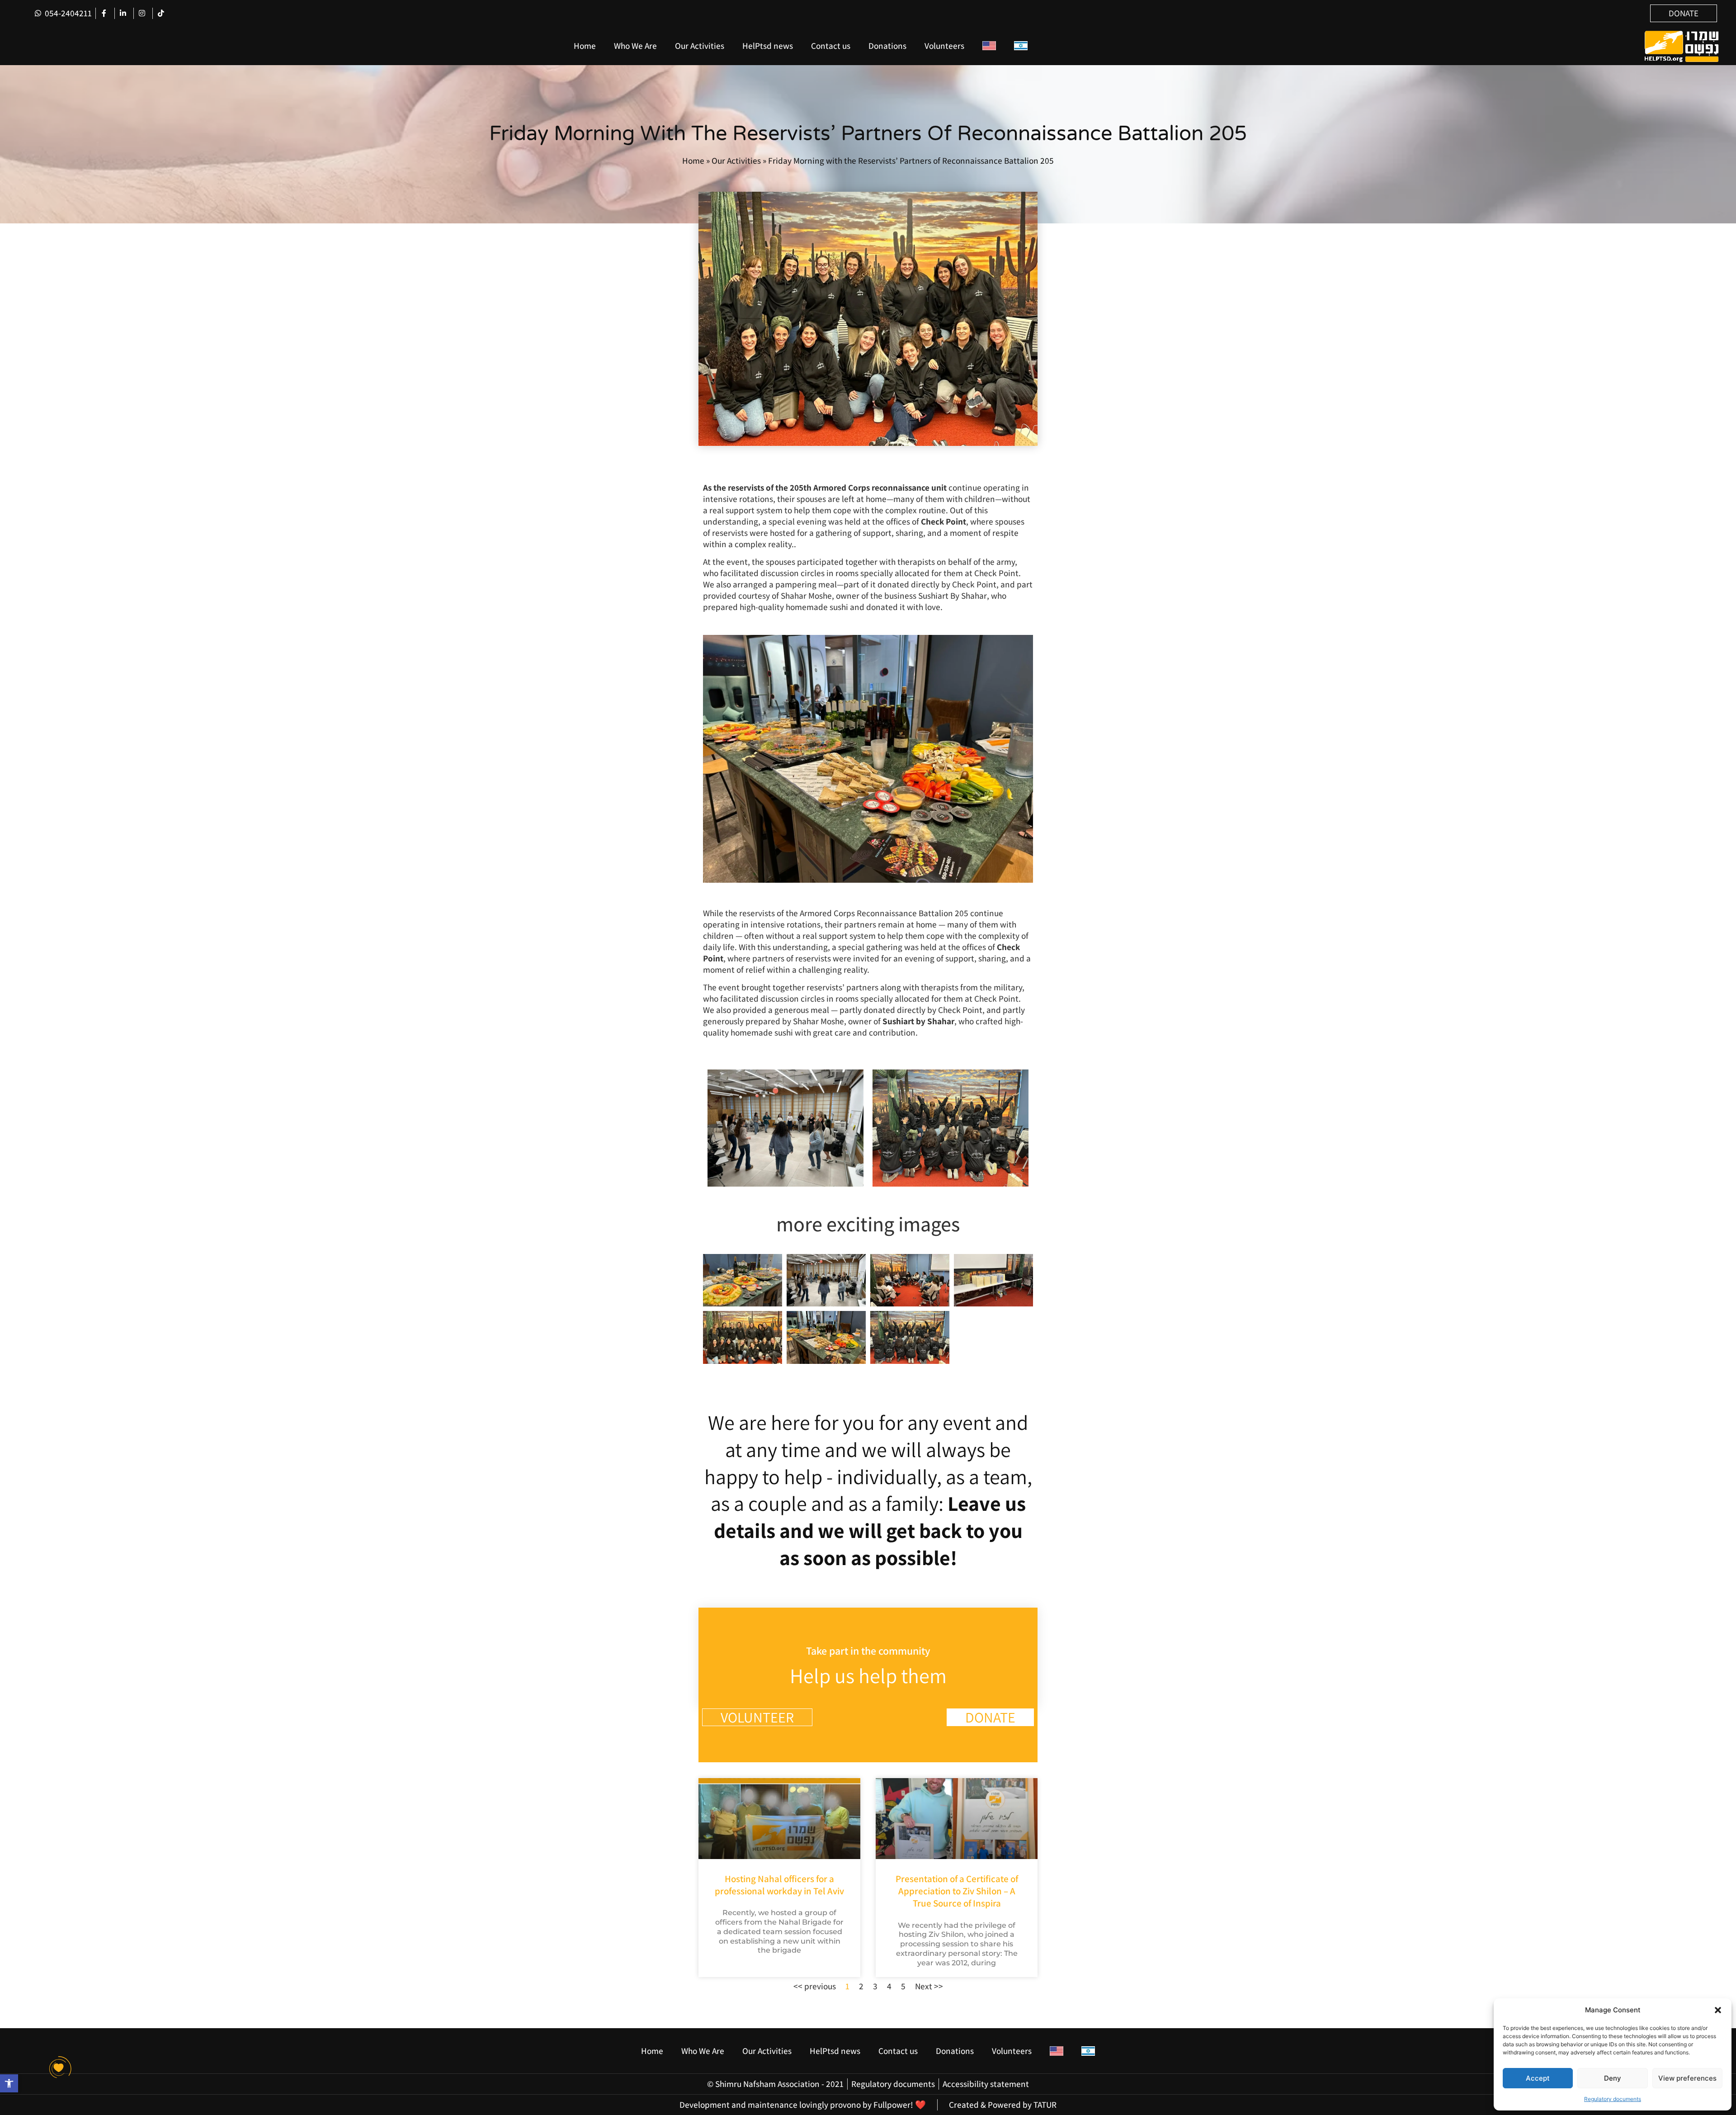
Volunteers (944, 46)
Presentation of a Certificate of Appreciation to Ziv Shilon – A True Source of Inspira (957, 1891)
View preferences (1687, 2078)
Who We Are (635, 46)
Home (585, 46)
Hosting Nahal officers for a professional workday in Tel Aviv (779, 1885)
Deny (1613, 2078)
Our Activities (700, 46)
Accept (1538, 2078)
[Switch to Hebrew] (1021, 46)
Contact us (831, 46)
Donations (887, 46)
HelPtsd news (768, 46)
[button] (1718, 2010)
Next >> (929, 1986)
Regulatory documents (1613, 2099)
